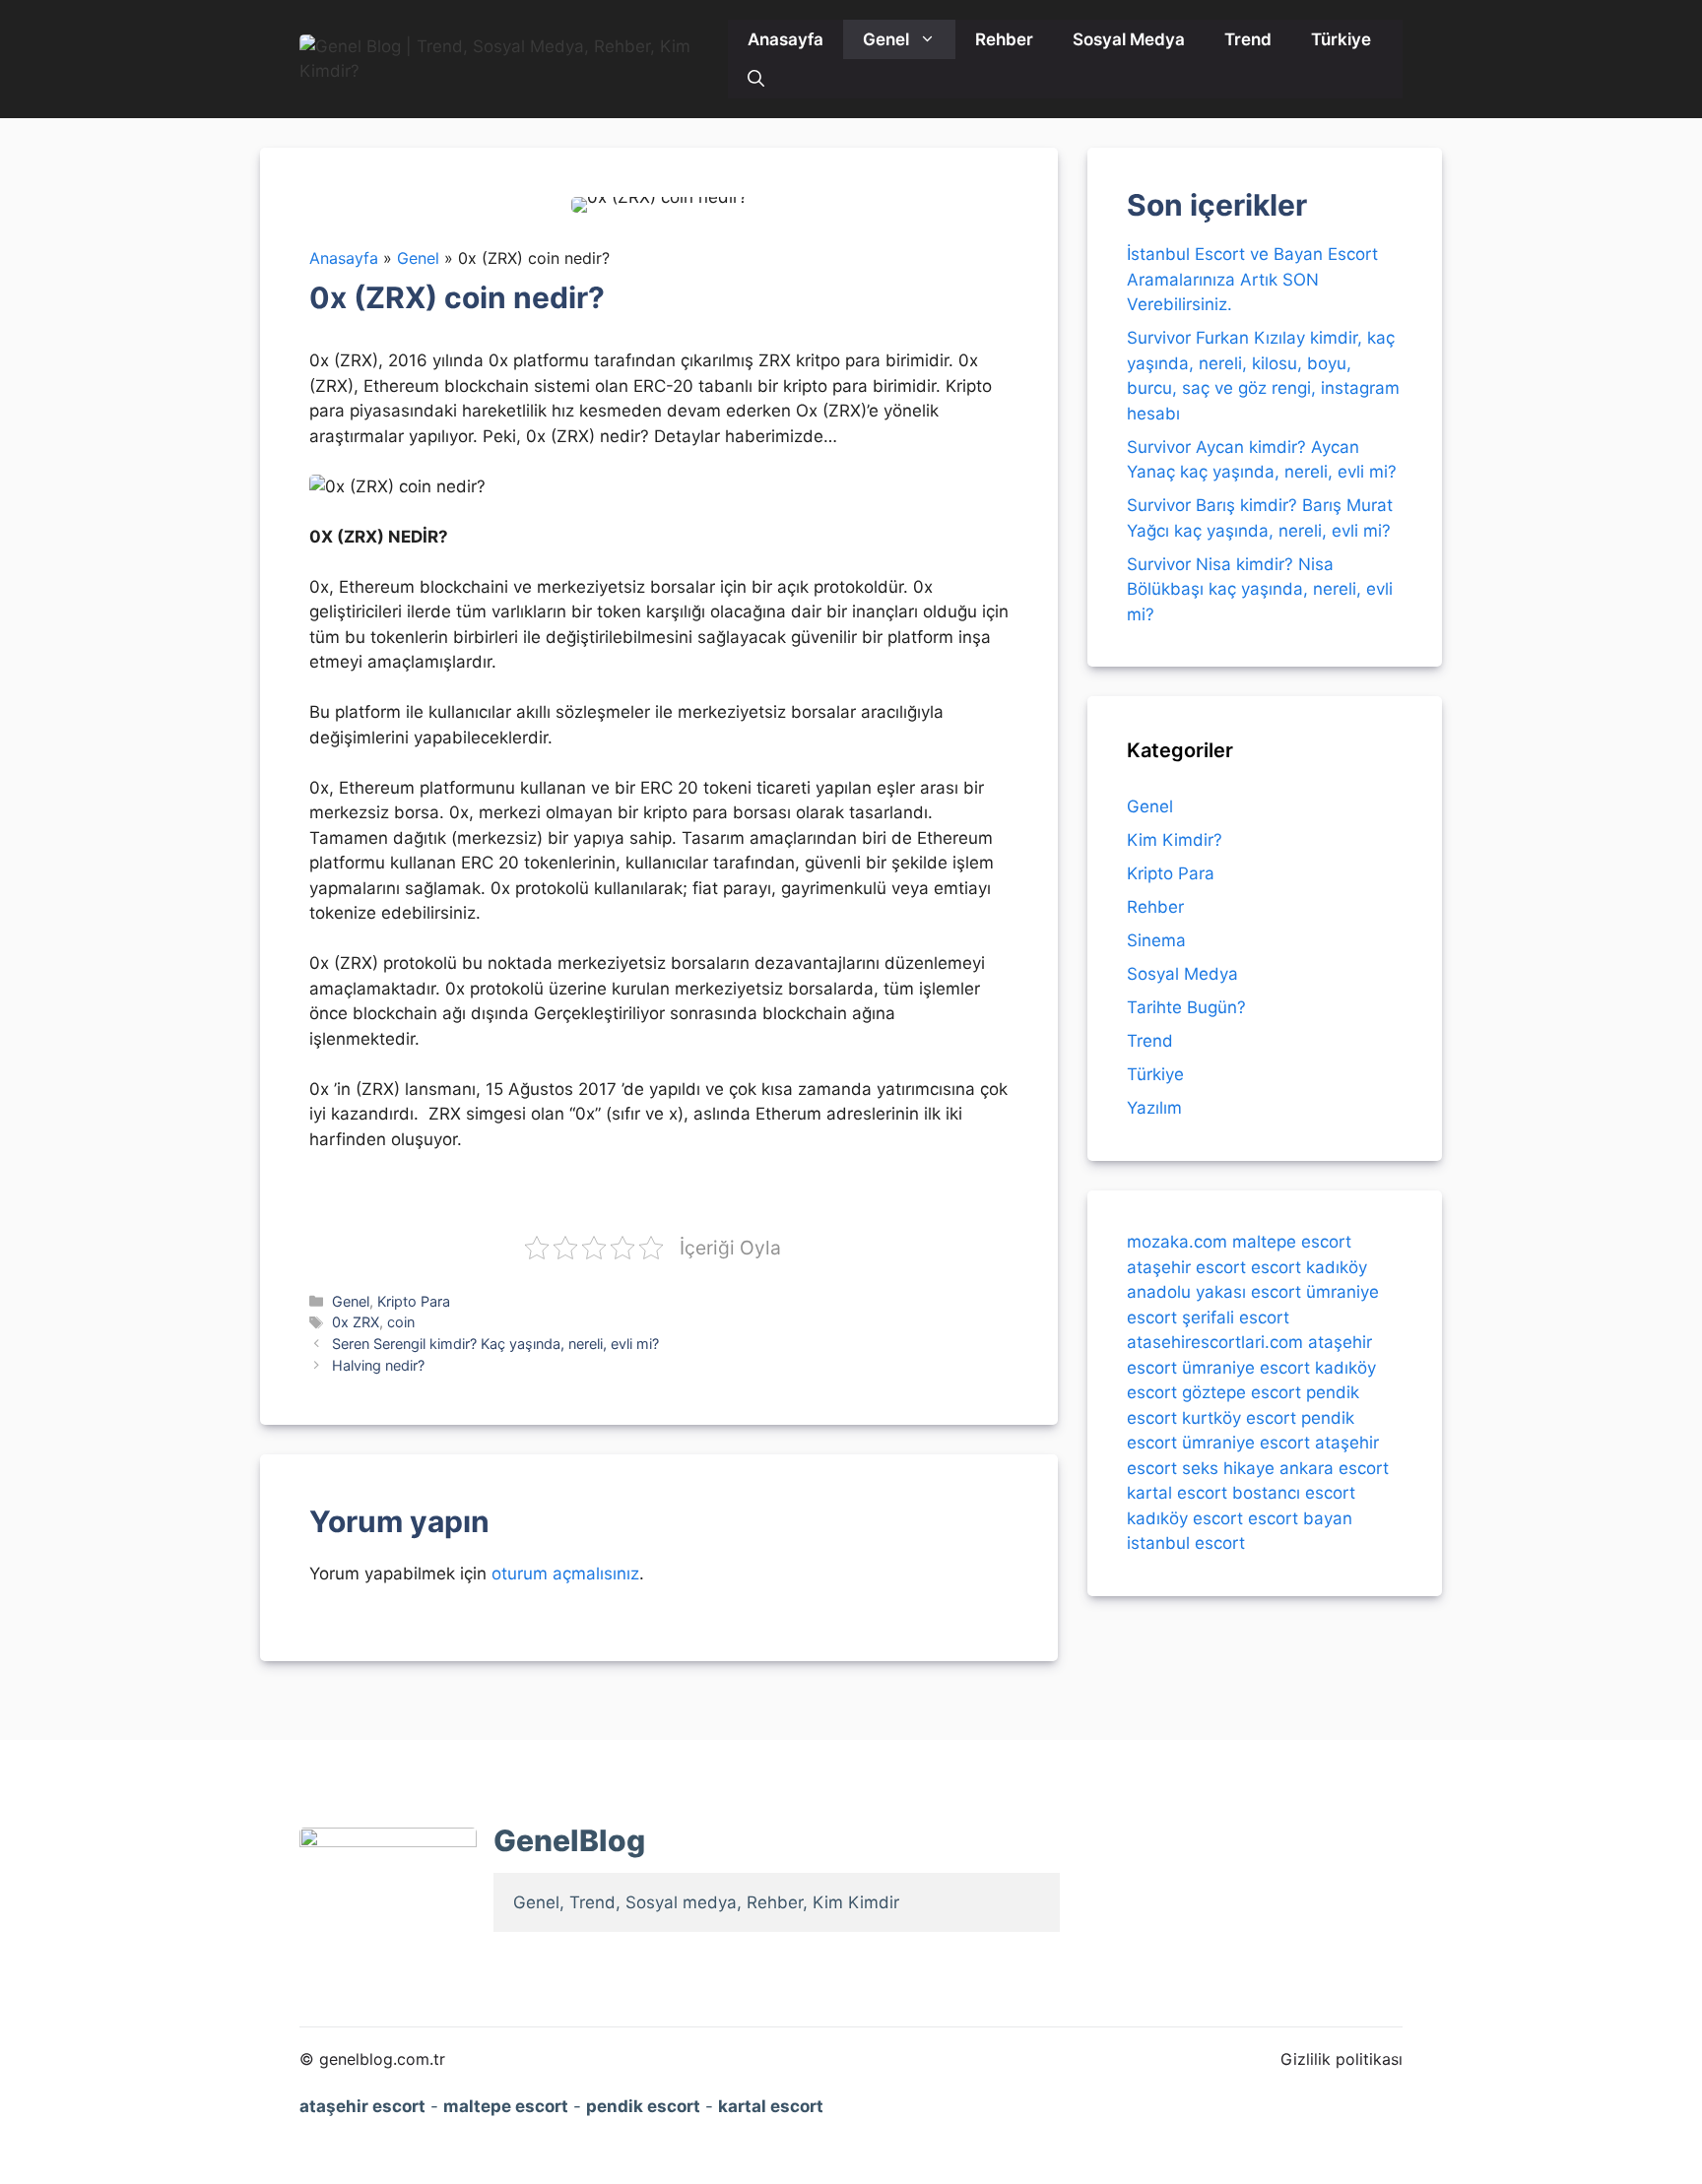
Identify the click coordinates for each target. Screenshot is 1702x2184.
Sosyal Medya (1129, 39)
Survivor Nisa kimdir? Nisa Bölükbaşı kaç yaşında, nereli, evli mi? (1260, 589)
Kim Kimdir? (1175, 840)
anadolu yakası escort (1214, 1292)
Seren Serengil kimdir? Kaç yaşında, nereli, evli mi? (495, 1344)
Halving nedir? (378, 1365)
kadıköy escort (1185, 1517)
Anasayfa (786, 39)
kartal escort (1177, 1493)
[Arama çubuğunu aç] (756, 79)
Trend (1248, 39)
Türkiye (1341, 39)
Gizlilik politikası (1342, 2059)
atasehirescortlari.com (1215, 1342)
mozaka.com (1177, 1242)
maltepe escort (1292, 1242)
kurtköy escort (1239, 1417)
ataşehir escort (1186, 1266)
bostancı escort (1294, 1493)
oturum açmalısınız (565, 1574)
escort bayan (1300, 1517)
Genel (886, 39)
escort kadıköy (1309, 1266)
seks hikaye (1228, 1467)
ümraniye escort (1246, 1367)
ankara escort (1334, 1467)
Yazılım (1154, 1108)
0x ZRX (356, 1322)
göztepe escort (1242, 1392)
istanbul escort (1186, 1543)
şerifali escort (1236, 1317)
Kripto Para (414, 1301)
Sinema (1156, 940)
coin (401, 1322)
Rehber (1004, 39)
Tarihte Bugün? (1186, 1007)
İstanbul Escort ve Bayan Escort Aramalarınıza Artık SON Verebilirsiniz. (1252, 279)
